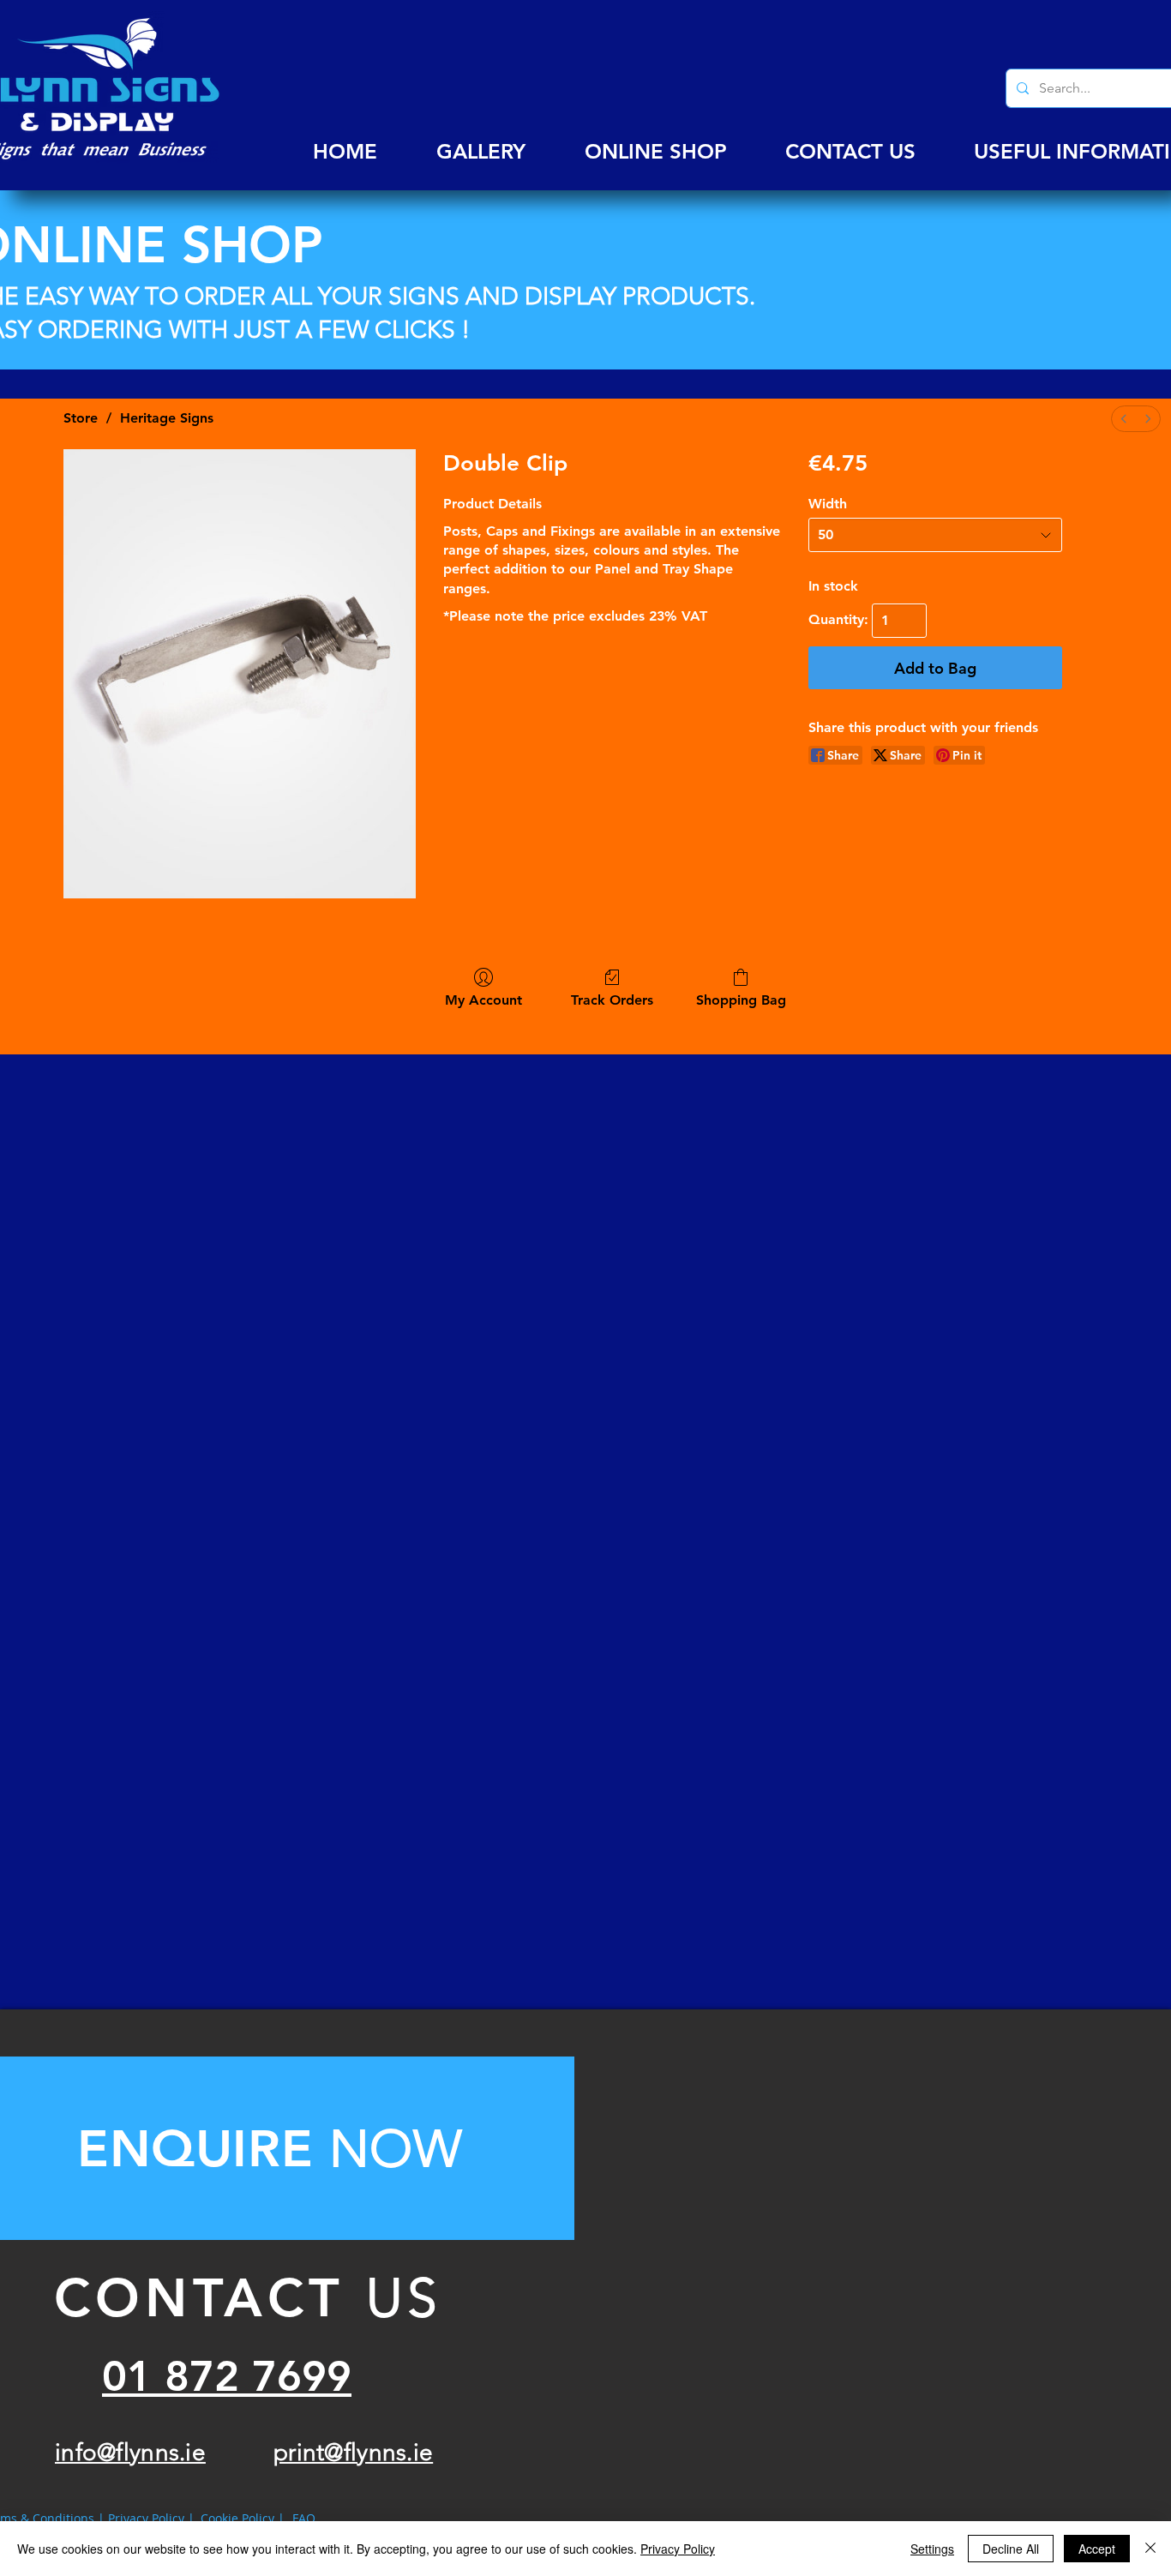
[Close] (1150, 2549)
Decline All (1011, 2549)
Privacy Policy (678, 2549)
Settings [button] (932, 2549)
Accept (1097, 2549)
